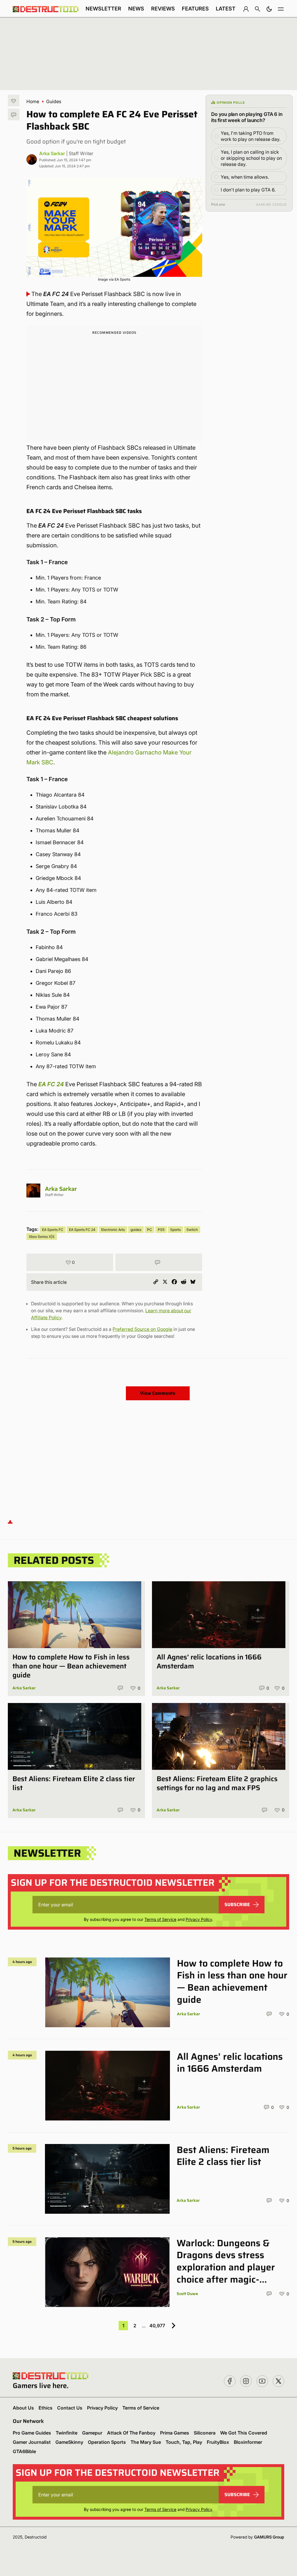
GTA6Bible (24, 2451)
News (136, 9)
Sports (175, 1230)
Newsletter (103, 9)
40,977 (157, 2326)
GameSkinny (69, 2442)
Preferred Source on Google (142, 1329)
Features (195, 9)
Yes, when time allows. (245, 177)
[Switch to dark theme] (269, 9)
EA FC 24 (51, 1084)
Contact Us (70, 2408)
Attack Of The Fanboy (131, 2433)
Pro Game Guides (32, 2433)
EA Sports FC (53, 1230)
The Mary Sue (146, 2442)
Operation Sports (107, 2442)
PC (150, 1230)
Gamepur (92, 2433)
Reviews (163, 9)
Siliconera (205, 2433)
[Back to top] (10, 1522)
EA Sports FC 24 (82, 1230)
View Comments (158, 1393)
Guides (54, 101)
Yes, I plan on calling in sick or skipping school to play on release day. (251, 158)
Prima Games (175, 2433)
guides (136, 1230)
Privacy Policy (199, 1919)
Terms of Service (160, 1919)
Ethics (46, 2408)
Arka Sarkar (52, 153)
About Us (23, 2408)
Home (33, 101)
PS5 (161, 1230)
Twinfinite (67, 2433)
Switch (192, 1230)
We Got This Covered (244, 2433)
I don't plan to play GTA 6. (248, 190)
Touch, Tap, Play (184, 2442)
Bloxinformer (248, 2442)
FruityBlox (218, 2442)
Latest (226, 9)
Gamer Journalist (32, 2442)
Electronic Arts (113, 1230)
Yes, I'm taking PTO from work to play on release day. (251, 136)
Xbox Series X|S (42, 1237)
